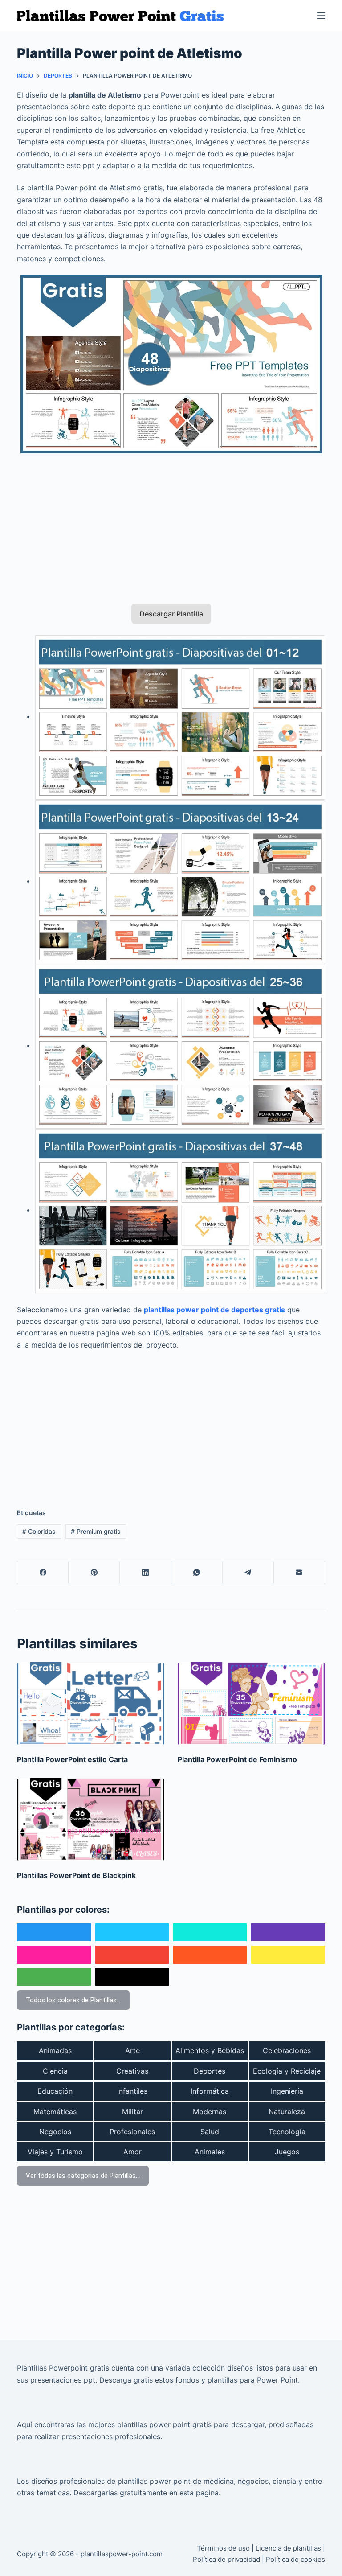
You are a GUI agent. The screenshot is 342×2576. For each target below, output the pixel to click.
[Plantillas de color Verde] (54, 1977)
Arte (132, 2050)
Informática (210, 2091)
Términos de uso (223, 2548)
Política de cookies (295, 2559)
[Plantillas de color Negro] (132, 1977)
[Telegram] (248, 1573)
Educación (55, 2091)
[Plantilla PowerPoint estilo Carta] (91, 1704)
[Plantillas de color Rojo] (132, 1955)
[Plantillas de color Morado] (288, 1932)
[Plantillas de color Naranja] (210, 1955)
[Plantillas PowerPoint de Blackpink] (91, 1820)
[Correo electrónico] (299, 1573)
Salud (210, 2132)
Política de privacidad (226, 2559)
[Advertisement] (171, 523)
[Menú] (321, 16)
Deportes (210, 2071)
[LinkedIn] (145, 1573)
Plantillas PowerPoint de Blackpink (76, 1875)
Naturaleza (287, 2112)
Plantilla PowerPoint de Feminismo (237, 1759)
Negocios (55, 2132)
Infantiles (132, 2091)
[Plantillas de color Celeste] (132, 1932)
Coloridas (39, 1531)
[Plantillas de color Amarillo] (288, 1955)
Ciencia (55, 2071)
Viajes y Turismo (55, 2152)
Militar (132, 2112)
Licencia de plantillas (288, 2548)
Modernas (210, 2112)
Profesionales (132, 2132)
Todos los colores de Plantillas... (73, 2000)
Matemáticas (55, 2112)
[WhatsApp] (197, 1573)
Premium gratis (96, 1531)
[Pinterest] (94, 1573)
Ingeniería (287, 2091)
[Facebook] (43, 1573)
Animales (210, 2152)
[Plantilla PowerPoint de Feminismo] (251, 1704)
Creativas (132, 2071)
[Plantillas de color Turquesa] (210, 1932)
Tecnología (287, 2132)
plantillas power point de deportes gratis (214, 1310)
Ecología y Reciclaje (287, 2071)
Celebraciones (287, 2050)
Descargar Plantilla (171, 614)
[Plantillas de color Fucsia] (54, 1955)
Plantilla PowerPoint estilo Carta (72, 1759)
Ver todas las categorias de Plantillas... (83, 2176)
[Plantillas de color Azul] (54, 1932)
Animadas (55, 2050)
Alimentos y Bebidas (210, 2050)
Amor (132, 2152)
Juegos (287, 2152)
